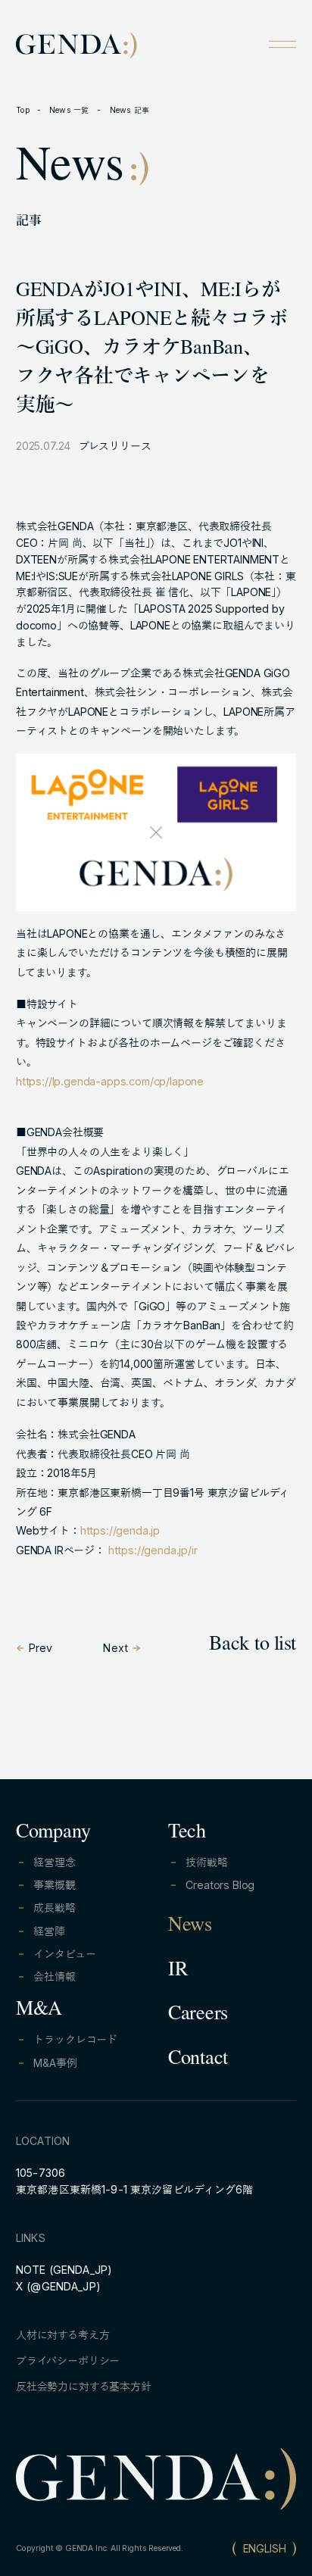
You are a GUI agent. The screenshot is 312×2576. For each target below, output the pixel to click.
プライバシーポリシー (68, 2361)
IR (178, 1972)
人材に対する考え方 (63, 2335)
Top (23, 110)
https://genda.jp (120, 1530)
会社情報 (54, 1976)
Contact (198, 2060)
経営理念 (54, 1862)
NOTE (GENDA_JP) (64, 2270)
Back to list (253, 1646)
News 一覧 (70, 110)
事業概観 (54, 1885)
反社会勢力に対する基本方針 (84, 2386)
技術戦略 (206, 1862)
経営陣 (49, 1931)
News (190, 1927)
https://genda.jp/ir (153, 1550)
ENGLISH (265, 2548)
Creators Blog (220, 1885)
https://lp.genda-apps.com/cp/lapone (110, 1081)
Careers (198, 2016)
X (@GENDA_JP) (58, 2286)
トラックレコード (75, 2039)
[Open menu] (282, 44)
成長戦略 (54, 1908)
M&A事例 (55, 2063)
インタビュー (64, 1954)
